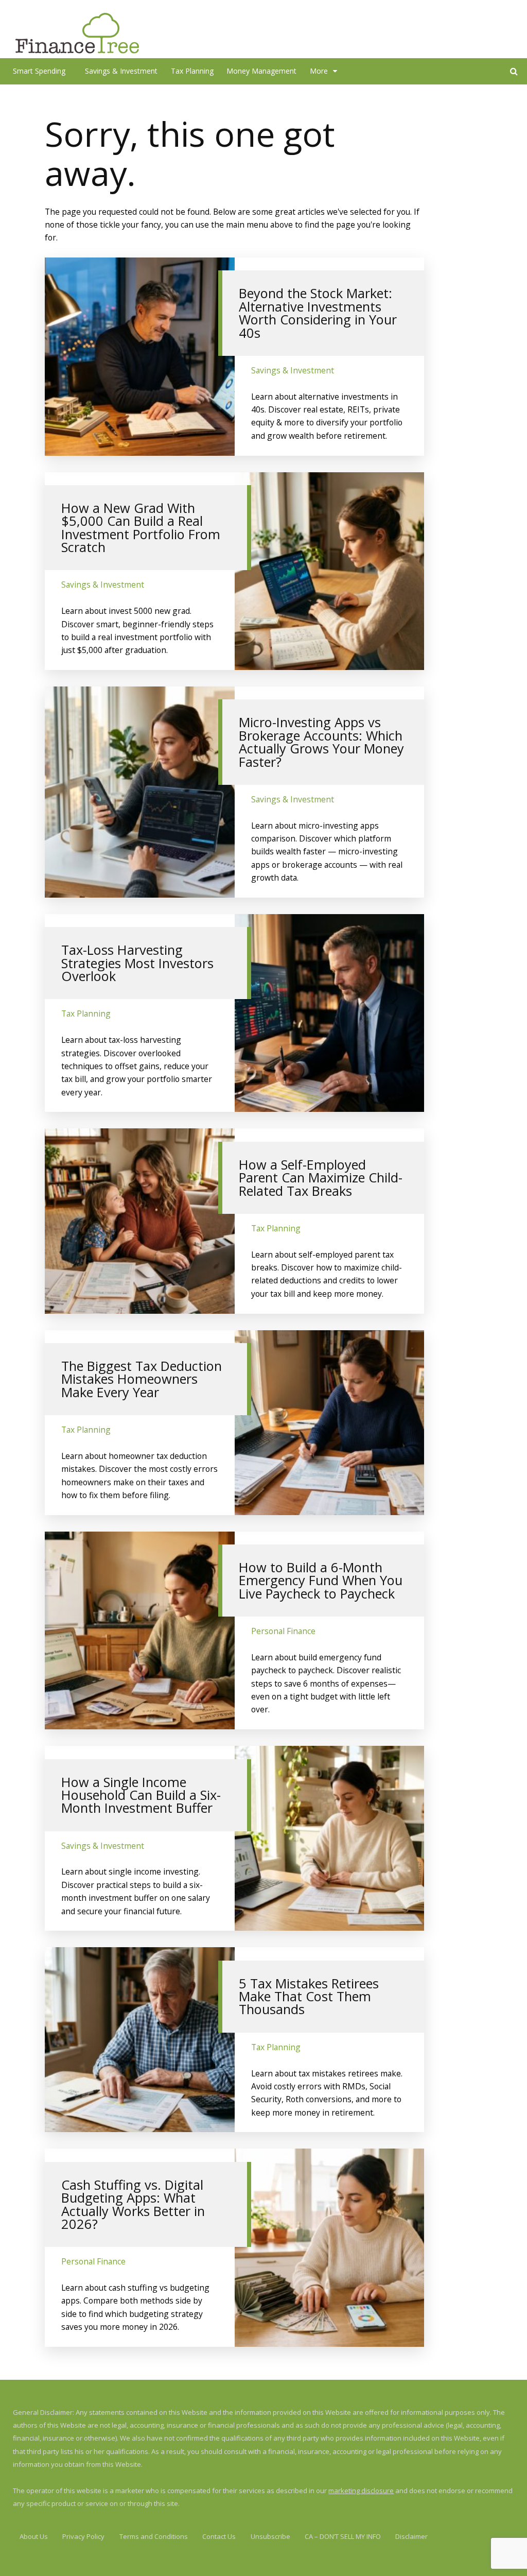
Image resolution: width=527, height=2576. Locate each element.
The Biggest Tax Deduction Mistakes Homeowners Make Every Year (142, 1379)
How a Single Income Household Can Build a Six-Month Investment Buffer (141, 1795)
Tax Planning (192, 71)
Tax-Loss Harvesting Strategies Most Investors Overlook (137, 963)
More (319, 71)
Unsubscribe (270, 2536)
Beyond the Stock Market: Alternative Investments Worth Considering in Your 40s (318, 313)
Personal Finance (283, 1631)
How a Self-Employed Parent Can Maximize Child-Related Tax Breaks (321, 1178)
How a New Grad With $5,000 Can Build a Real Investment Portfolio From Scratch (141, 527)
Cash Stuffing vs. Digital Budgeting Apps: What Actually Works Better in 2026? (133, 2204)
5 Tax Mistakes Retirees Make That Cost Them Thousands (309, 1996)
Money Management (261, 71)
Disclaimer (411, 2536)
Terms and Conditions (154, 2536)
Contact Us (219, 2536)
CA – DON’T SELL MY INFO (343, 2536)
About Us (34, 2536)
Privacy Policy (83, 2536)
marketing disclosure (361, 2491)
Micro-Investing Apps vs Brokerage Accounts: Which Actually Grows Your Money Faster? (321, 742)
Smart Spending (39, 71)
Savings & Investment (121, 71)
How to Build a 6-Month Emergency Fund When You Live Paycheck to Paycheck (321, 1580)
